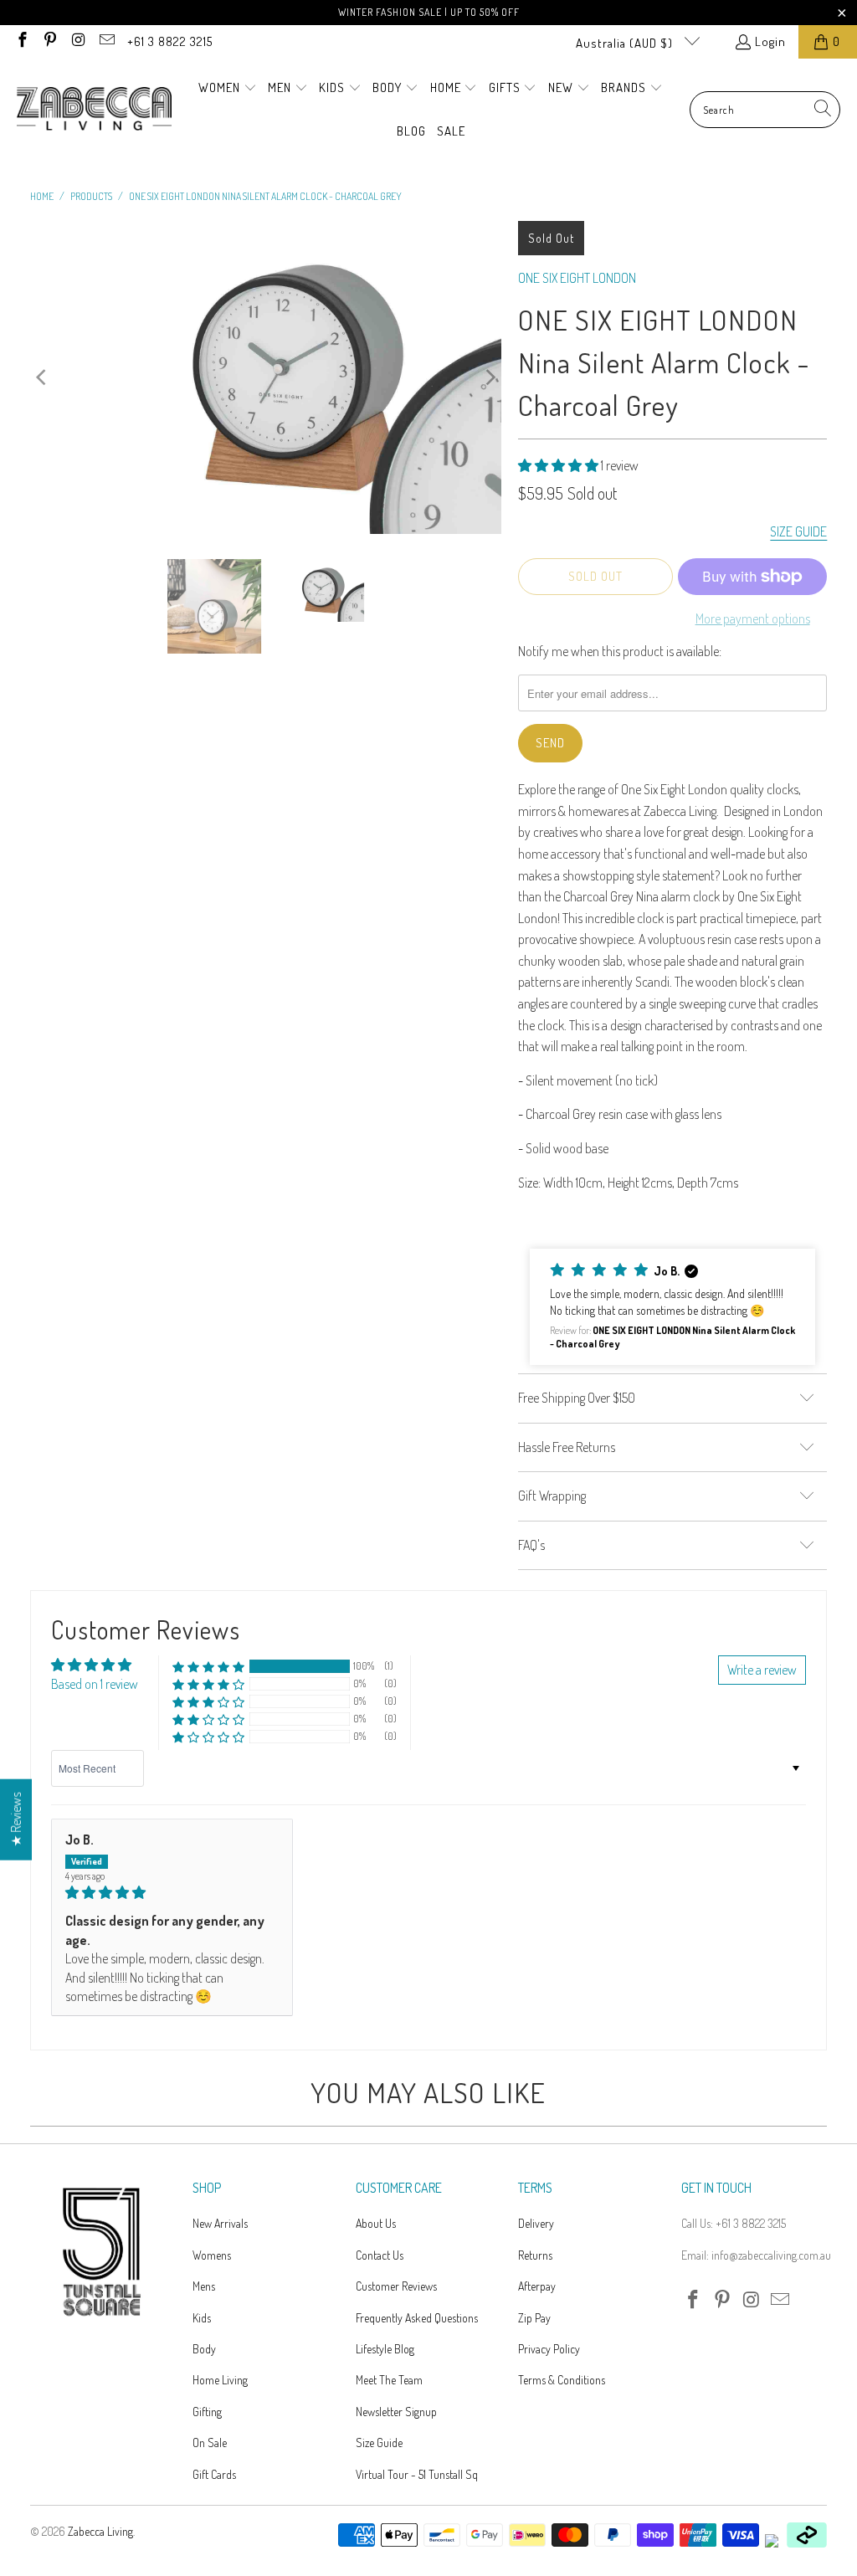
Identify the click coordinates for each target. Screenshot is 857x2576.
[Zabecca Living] (94, 110)
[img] (172, 1892)
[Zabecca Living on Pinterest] (50, 41)
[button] (228, 89)
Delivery (536, 2223)
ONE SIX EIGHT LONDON (577, 278)
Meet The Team (389, 2380)
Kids (202, 2318)
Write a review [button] (762, 1670)
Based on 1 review (95, 1684)
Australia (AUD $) (626, 43)
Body (204, 2349)
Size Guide (379, 2443)
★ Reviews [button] (16, 1819)
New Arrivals (220, 2223)
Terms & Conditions (562, 2380)
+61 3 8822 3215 (170, 41)
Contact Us (380, 2255)
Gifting (207, 2412)
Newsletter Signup (396, 2412)
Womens (212, 2255)
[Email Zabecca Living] (106, 41)
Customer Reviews (396, 2286)
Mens (204, 2286)
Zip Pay (534, 2318)
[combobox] (765, 110)
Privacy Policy (549, 2349)
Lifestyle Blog (385, 2349)
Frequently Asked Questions (417, 2318)
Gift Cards (214, 2474)
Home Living (220, 2380)
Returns (535, 2255)
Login (770, 41)
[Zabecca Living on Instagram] (77, 41)
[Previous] (43, 377)
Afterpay (537, 2286)
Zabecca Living (100, 2531)
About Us (376, 2223)
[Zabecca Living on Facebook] (21, 41)
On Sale (210, 2443)
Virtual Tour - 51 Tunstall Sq (417, 2474)
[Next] (489, 377)
